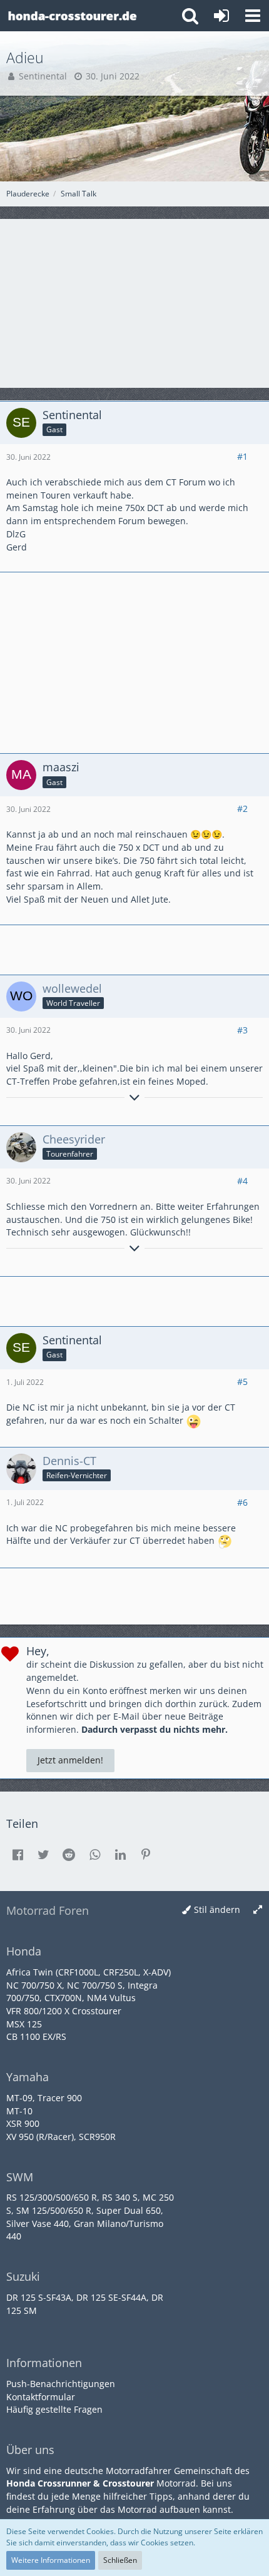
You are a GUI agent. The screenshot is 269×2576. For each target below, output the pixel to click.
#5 (242, 1382)
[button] (253, 16)
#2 (242, 809)
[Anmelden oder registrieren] (221, 16)
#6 (242, 1502)
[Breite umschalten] (258, 1910)
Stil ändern (217, 1909)
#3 (242, 1030)
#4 (242, 1181)
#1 (242, 456)
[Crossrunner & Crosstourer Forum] (72, 16)
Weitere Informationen (51, 2560)
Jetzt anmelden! (70, 1760)
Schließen (120, 2560)
